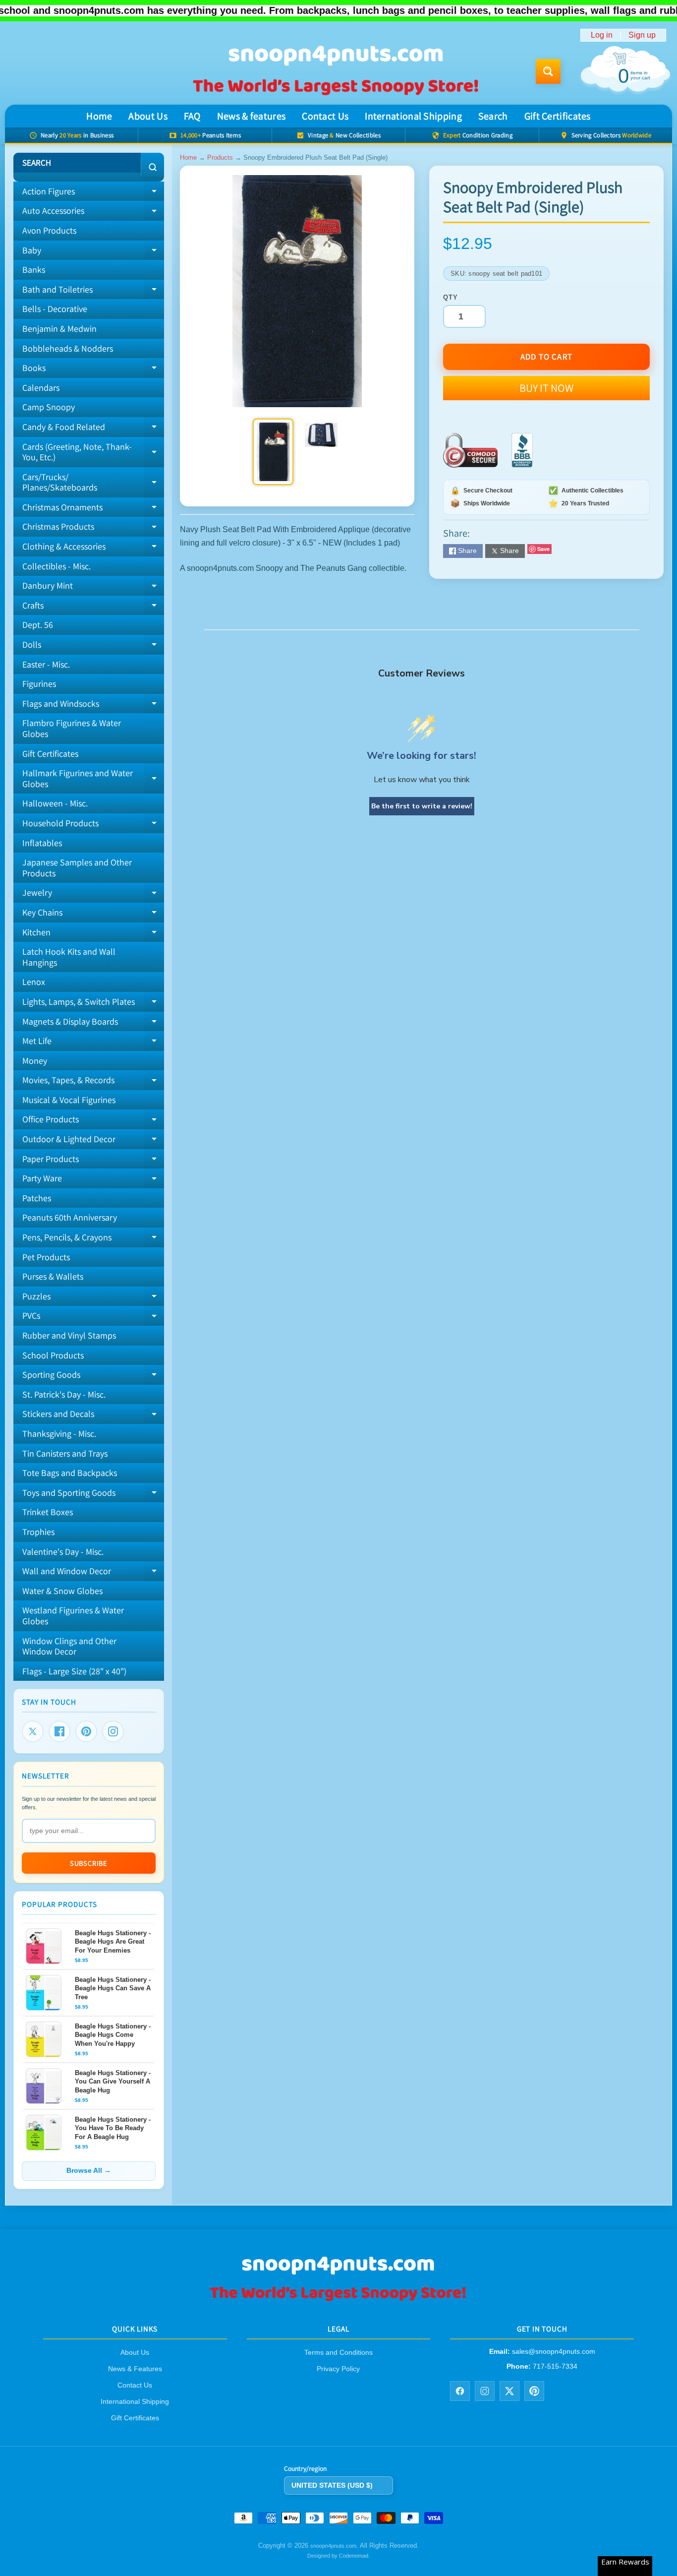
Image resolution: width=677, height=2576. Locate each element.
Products (220, 157)
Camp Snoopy (49, 407)
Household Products (93, 825)
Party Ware (93, 1180)
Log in (602, 35)
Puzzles (93, 1298)
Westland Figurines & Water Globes (73, 1616)
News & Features (135, 2369)
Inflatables (42, 843)
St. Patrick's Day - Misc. (64, 1394)
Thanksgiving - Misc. (59, 1434)
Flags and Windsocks (93, 706)
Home (99, 116)
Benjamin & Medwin (59, 329)
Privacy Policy (338, 2369)
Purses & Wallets (53, 1276)
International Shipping (413, 116)
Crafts (93, 608)
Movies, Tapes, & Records (93, 1082)
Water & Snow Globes (62, 1591)
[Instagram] (113, 1731)
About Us (148, 116)
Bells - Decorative (55, 309)
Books (93, 370)
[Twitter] (33, 1731)
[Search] (152, 167)
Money (35, 1061)
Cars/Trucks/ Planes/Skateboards (93, 483)
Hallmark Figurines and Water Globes (93, 779)
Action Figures (93, 193)
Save (543, 549)
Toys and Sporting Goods (93, 1495)
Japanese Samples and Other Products (77, 868)
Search (493, 116)
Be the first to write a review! (422, 806)
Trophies (38, 1532)
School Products (53, 1355)
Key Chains (93, 915)
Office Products (93, 1121)
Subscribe (89, 1863)
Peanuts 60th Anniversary (70, 1217)
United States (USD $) (332, 2485)
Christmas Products (93, 529)
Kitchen (93, 934)
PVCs (93, 1318)
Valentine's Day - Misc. (63, 1552)
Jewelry (93, 895)
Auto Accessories (93, 213)
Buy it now (546, 388)
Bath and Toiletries (93, 292)
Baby (93, 252)
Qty (450, 297)
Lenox (34, 982)
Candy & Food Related (93, 429)
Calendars (41, 388)
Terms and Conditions (338, 2352)
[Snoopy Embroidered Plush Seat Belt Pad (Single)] (273, 452)
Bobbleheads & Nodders (68, 348)
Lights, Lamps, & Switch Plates (93, 1004)
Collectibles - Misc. (56, 566)
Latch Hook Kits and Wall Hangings (69, 957)
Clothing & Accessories (93, 549)
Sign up (642, 35)
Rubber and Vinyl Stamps (69, 1335)
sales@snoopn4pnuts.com (554, 2351)
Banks (34, 270)
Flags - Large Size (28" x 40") (74, 1671)
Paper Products (93, 1161)
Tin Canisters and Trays (65, 1453)
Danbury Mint (93, 588)
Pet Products (46, 1257)
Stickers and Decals (93, 1416)
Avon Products (49, 230)
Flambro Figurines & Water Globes (72, 728)
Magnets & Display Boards (93, 1024)
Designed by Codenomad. (338, 2555)
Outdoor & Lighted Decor (93, 1141)
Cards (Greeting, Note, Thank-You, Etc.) (93, 453)
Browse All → (89, 2171)
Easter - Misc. (46, 664)
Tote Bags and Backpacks (70, 1473)
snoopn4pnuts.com (333, 2546)
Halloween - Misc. (55, 803)
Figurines (39, 684)
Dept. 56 (38, 625)
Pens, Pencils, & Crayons (93, 1239)
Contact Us (325, 116)
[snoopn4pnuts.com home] (338, 2300)
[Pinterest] (86, 1731)
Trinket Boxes (48, 1512)
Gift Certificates (558, 116)
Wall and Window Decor (93, 1573)
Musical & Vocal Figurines (69, 1100)
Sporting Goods (93, 1377)
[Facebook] (59, 1731)
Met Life (93, 1043)
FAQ (192, 116)
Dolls (93, 647)
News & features (252, 116)
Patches (37, 1198)
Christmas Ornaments (93, 509)
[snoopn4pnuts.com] (335, 72)
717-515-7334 (555, 2366)
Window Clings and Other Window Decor (69, 1646)
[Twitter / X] (509, 2391)
